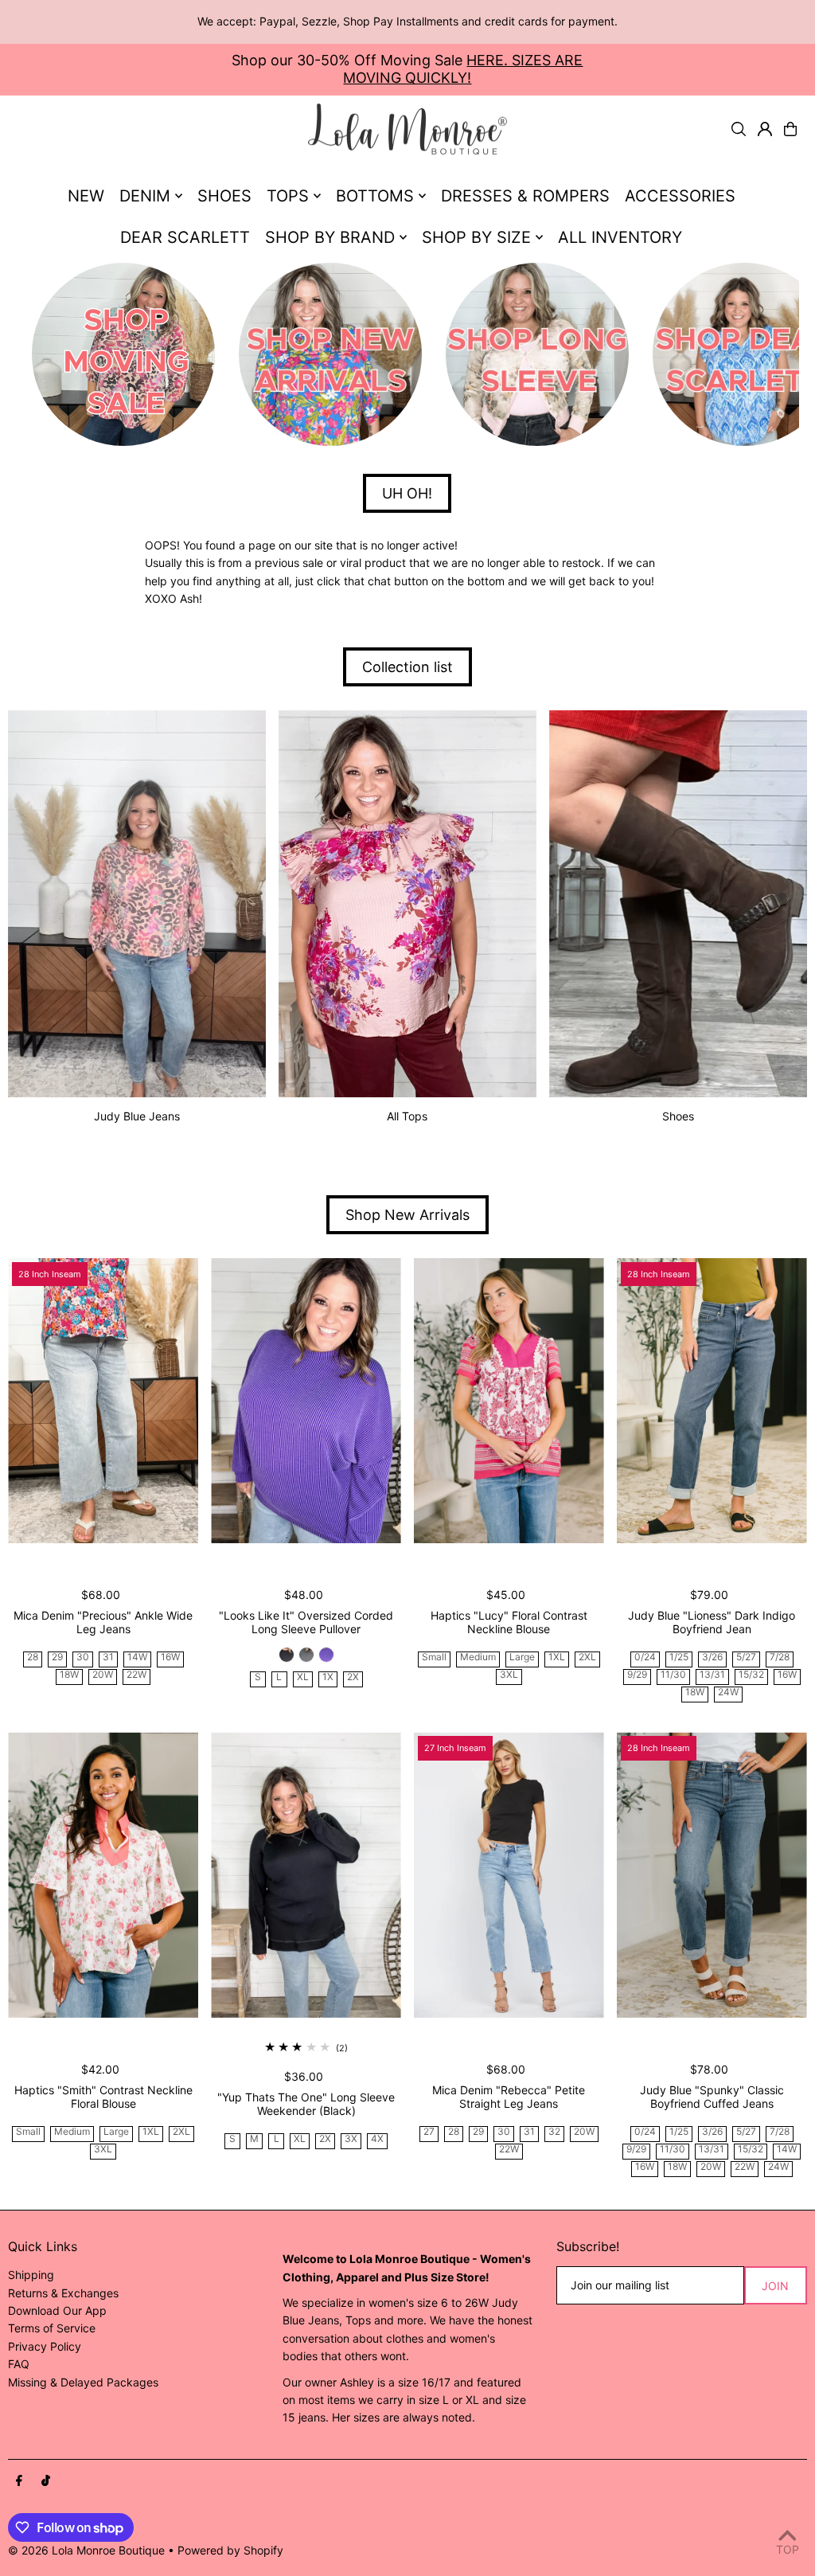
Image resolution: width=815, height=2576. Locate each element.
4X (377, 2139)
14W (137, 1657)
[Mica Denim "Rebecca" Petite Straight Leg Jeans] (509, 1874)
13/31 (712, 1675)
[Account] (765, 129)
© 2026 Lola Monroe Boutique (86, 2550)
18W (69, 1675)
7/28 (780, 1657)
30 (83, 1657)
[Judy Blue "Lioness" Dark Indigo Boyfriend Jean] (712, 1401)
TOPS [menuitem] (288, 196)
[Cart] (790, 129)
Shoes (678, 1116)
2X (353, 1677)
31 (108, 1657)
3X (351, 2139)
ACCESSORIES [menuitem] (680, 196)
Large (522, 1657)
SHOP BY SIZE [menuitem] (476, 237)
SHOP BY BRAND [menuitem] (330, 237)
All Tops (407, 1116)
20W (103, 1675)
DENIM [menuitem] (145, 196)
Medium (478, 1657)
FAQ (19, 2364)
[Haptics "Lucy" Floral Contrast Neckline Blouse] (509, 1401)
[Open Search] (739, 129)
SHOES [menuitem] (224, 196)
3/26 (712, 1657)
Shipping (31, 2275)
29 (57, 1657)
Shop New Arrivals (407, 1215)
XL (303, 1677)
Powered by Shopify (230, 2550)
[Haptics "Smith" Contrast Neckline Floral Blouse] (103, 1874)
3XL (509, 1675)
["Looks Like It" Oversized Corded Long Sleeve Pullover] (306, 1401)
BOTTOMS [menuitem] (375, 196)
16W (170, 1657)
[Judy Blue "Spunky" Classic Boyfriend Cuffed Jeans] (712, 1874)
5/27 (746, 1657)
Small (434, 1657)
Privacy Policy (45, 2346)
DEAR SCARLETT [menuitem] (185, 237)
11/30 (673, 1675)
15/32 (751, 1675)
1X (328, 1677)
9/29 (637, 1675)
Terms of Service (52, 2328)
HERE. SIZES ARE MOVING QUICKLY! (463, 69)
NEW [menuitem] (86, 196)
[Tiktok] (46, 2481)
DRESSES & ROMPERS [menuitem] (525, 196)
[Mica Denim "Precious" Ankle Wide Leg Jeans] (103, 1401)
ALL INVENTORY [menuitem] (620, 237)
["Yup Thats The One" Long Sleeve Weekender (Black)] (306, 1874)
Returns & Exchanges (63, 2293)
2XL (587, 1657)
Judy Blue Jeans (137, 1116)
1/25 (679, 1657)
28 (33, 1657)
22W (136, 1675)
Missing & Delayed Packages (83, 2382)
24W (728, 1693)
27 (429, 2132)
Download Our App (57, 2310)
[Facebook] (19, 2481)
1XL (557, 1657)
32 (554, 2132)
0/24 (645, 1657)
